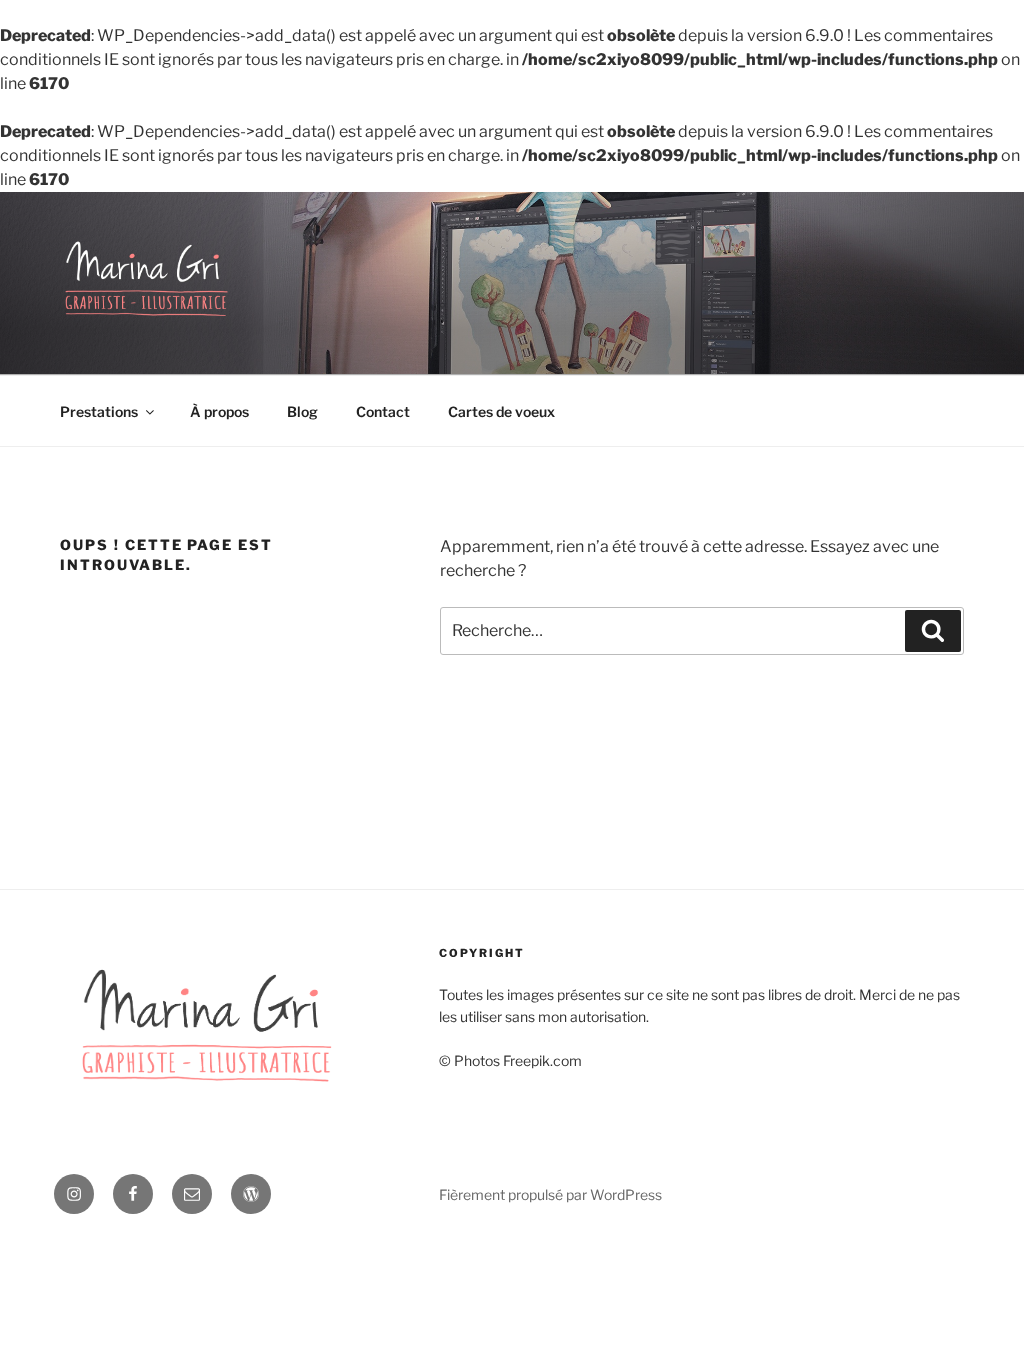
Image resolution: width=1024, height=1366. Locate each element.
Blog (302, 411)
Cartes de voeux (501, 411)
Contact (383, 411)
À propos (219, 411)
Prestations (99, 411)
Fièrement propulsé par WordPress (550, 1194)
